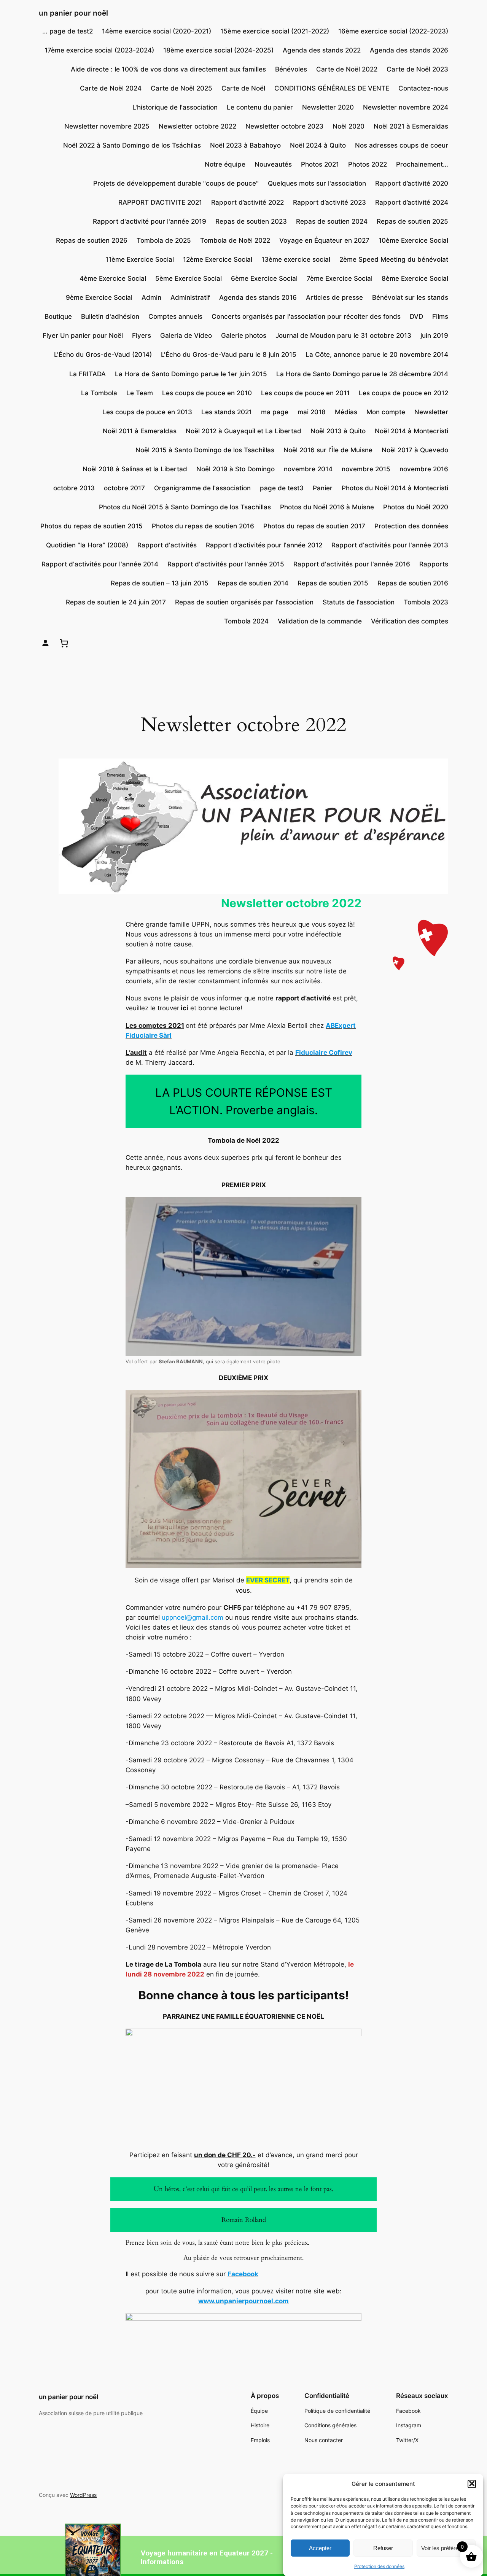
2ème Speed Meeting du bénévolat (394, 259)
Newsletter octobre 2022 (197, 126)
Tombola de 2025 (164, 240)
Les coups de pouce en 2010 (207, 393)
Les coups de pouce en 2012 (403, 393)
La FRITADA (88, 374)
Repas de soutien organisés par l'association (244, 602)
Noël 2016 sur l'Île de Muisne (328, 450)
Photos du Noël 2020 (416, 507)
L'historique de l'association (175, 107)
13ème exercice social (296, 259)
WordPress (83, 2495)
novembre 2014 (308, 469)
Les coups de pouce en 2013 (147, 412)
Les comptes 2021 (155, 1026)
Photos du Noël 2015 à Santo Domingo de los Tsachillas (185, 507)
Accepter (320, 2548)
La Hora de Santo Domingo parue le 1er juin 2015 (191, 374)
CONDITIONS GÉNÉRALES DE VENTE (332, 88)
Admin (151, 297)
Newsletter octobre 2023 (284, 126)
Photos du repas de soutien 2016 (203, 526)
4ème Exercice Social (113, 278)
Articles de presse (334, 297)
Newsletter (431, 412)
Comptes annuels (175, 316)
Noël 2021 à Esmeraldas (411, 126)
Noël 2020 (349, 126)
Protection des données (379, 2566)
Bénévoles (291, 69)
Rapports (434, 564)
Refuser (383, 2548)
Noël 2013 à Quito (338, 431)
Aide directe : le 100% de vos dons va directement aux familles (168, 69)
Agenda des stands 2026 (409, 50)
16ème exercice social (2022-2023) (393, 31)
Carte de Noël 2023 (417, 69)
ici (185, 1008)
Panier (323, 488)
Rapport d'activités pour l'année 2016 (352, 564)
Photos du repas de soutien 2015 (92, 526)
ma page (275, 412)
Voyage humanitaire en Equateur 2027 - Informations (207, 2557)
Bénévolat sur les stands (410, 297)
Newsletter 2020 (328, 107)
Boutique (58, 316)
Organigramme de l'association (202, 488)
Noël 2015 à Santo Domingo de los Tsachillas (205, 450)
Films (440, 316)
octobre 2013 (74, 488)
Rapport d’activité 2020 (412, 183)
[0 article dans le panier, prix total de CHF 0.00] (64, 643)
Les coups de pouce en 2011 (305, 393)
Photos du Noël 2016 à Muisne (327, 507)
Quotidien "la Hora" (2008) (87, 545)
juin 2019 (434, 336)
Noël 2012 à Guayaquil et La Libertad (243, 431)
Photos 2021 (320, 164)
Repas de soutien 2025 (412, 221)
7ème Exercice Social (340, 278)
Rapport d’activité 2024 (412, 202)
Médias (346, 412)
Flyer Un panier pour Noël (83, 336)
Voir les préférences (446, 2548)
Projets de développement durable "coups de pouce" (176, 183)
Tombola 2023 (426, 602)
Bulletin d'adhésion (110, 316)
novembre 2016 (424, 469)
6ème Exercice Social (264, 278)
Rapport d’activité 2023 (329, 202)
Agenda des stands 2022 (322, 50)
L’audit (136, 1053)
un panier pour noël (73, 13)
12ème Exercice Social (218, 259)
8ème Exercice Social (415, 278)
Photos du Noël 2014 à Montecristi (395, 488)
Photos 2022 (368, 164)
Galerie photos (244, 336)
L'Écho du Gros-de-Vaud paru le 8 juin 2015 (229, 355)
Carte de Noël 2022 (347, 69)
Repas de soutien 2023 (251, 221)
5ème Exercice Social (189, 278)
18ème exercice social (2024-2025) (218, 50)
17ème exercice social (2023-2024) (99, 50)
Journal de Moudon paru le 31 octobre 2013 (343, 336)
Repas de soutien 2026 (92, 240)
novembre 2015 (366, 469)
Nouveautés (273, 164)
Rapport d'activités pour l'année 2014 (100, 564)
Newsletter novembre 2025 (107, 126)
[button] (472, 2484)
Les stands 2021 (227, 412)
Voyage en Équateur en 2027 (324, 240)
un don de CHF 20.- (225, 2155)
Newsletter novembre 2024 (406, 107)
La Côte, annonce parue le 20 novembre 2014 (377, 355)
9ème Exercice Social (99, 297)
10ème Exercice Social (413, 240)
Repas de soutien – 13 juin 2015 (160, 583)
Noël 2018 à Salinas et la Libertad (135, 469)
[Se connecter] (45, 643)
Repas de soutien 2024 (332, 221)
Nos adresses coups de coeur (402, 145)
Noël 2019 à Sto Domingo (236, 469)
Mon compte (386, 412)
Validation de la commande (320, 621)
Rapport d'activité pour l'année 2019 (150, 221)
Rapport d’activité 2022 (247, 202)
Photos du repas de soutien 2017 (314, 526)
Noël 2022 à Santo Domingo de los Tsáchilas (132, 145)
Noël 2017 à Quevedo (415, 450)
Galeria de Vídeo (186, 336)
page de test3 (282, 488)
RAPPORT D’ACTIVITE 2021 (160, 202)
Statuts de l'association (359, 602)
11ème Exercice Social (140, 259)
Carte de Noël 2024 (111, 88)
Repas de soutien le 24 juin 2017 (116, 602)
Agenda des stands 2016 (258, 297)
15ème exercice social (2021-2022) (275, 31)
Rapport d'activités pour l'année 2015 (226, 564)
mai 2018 (312, 412)
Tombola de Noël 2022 (235, 240)
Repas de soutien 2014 (253, 583)
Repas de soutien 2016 (413, 583)
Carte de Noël (243, 88)
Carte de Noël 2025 (181, 88)
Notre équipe (225, 164)
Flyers (142, 336)
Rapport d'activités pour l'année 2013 (390, 545)
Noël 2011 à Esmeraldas (140, 431)
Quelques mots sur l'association (317, 183)
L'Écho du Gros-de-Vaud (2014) (103, 355)
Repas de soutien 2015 (333, 583)
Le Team (140, 393)
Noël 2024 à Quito (318, 145)
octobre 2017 (124, 488)
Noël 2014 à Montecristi (411, 431)
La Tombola (99, 393)
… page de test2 (68, 31)
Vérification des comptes (410, 621)
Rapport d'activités (167, 545)
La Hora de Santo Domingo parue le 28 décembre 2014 (362, 374)
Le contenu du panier (260, 107)
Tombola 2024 (246, 621)
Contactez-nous (423, 88)
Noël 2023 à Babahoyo (245, 145)
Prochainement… (422, 164)
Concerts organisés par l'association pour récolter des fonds (306, 316)
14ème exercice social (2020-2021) (157, 31)
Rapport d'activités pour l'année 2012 (264, 545)
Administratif (190, 297)
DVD (416, 316)
